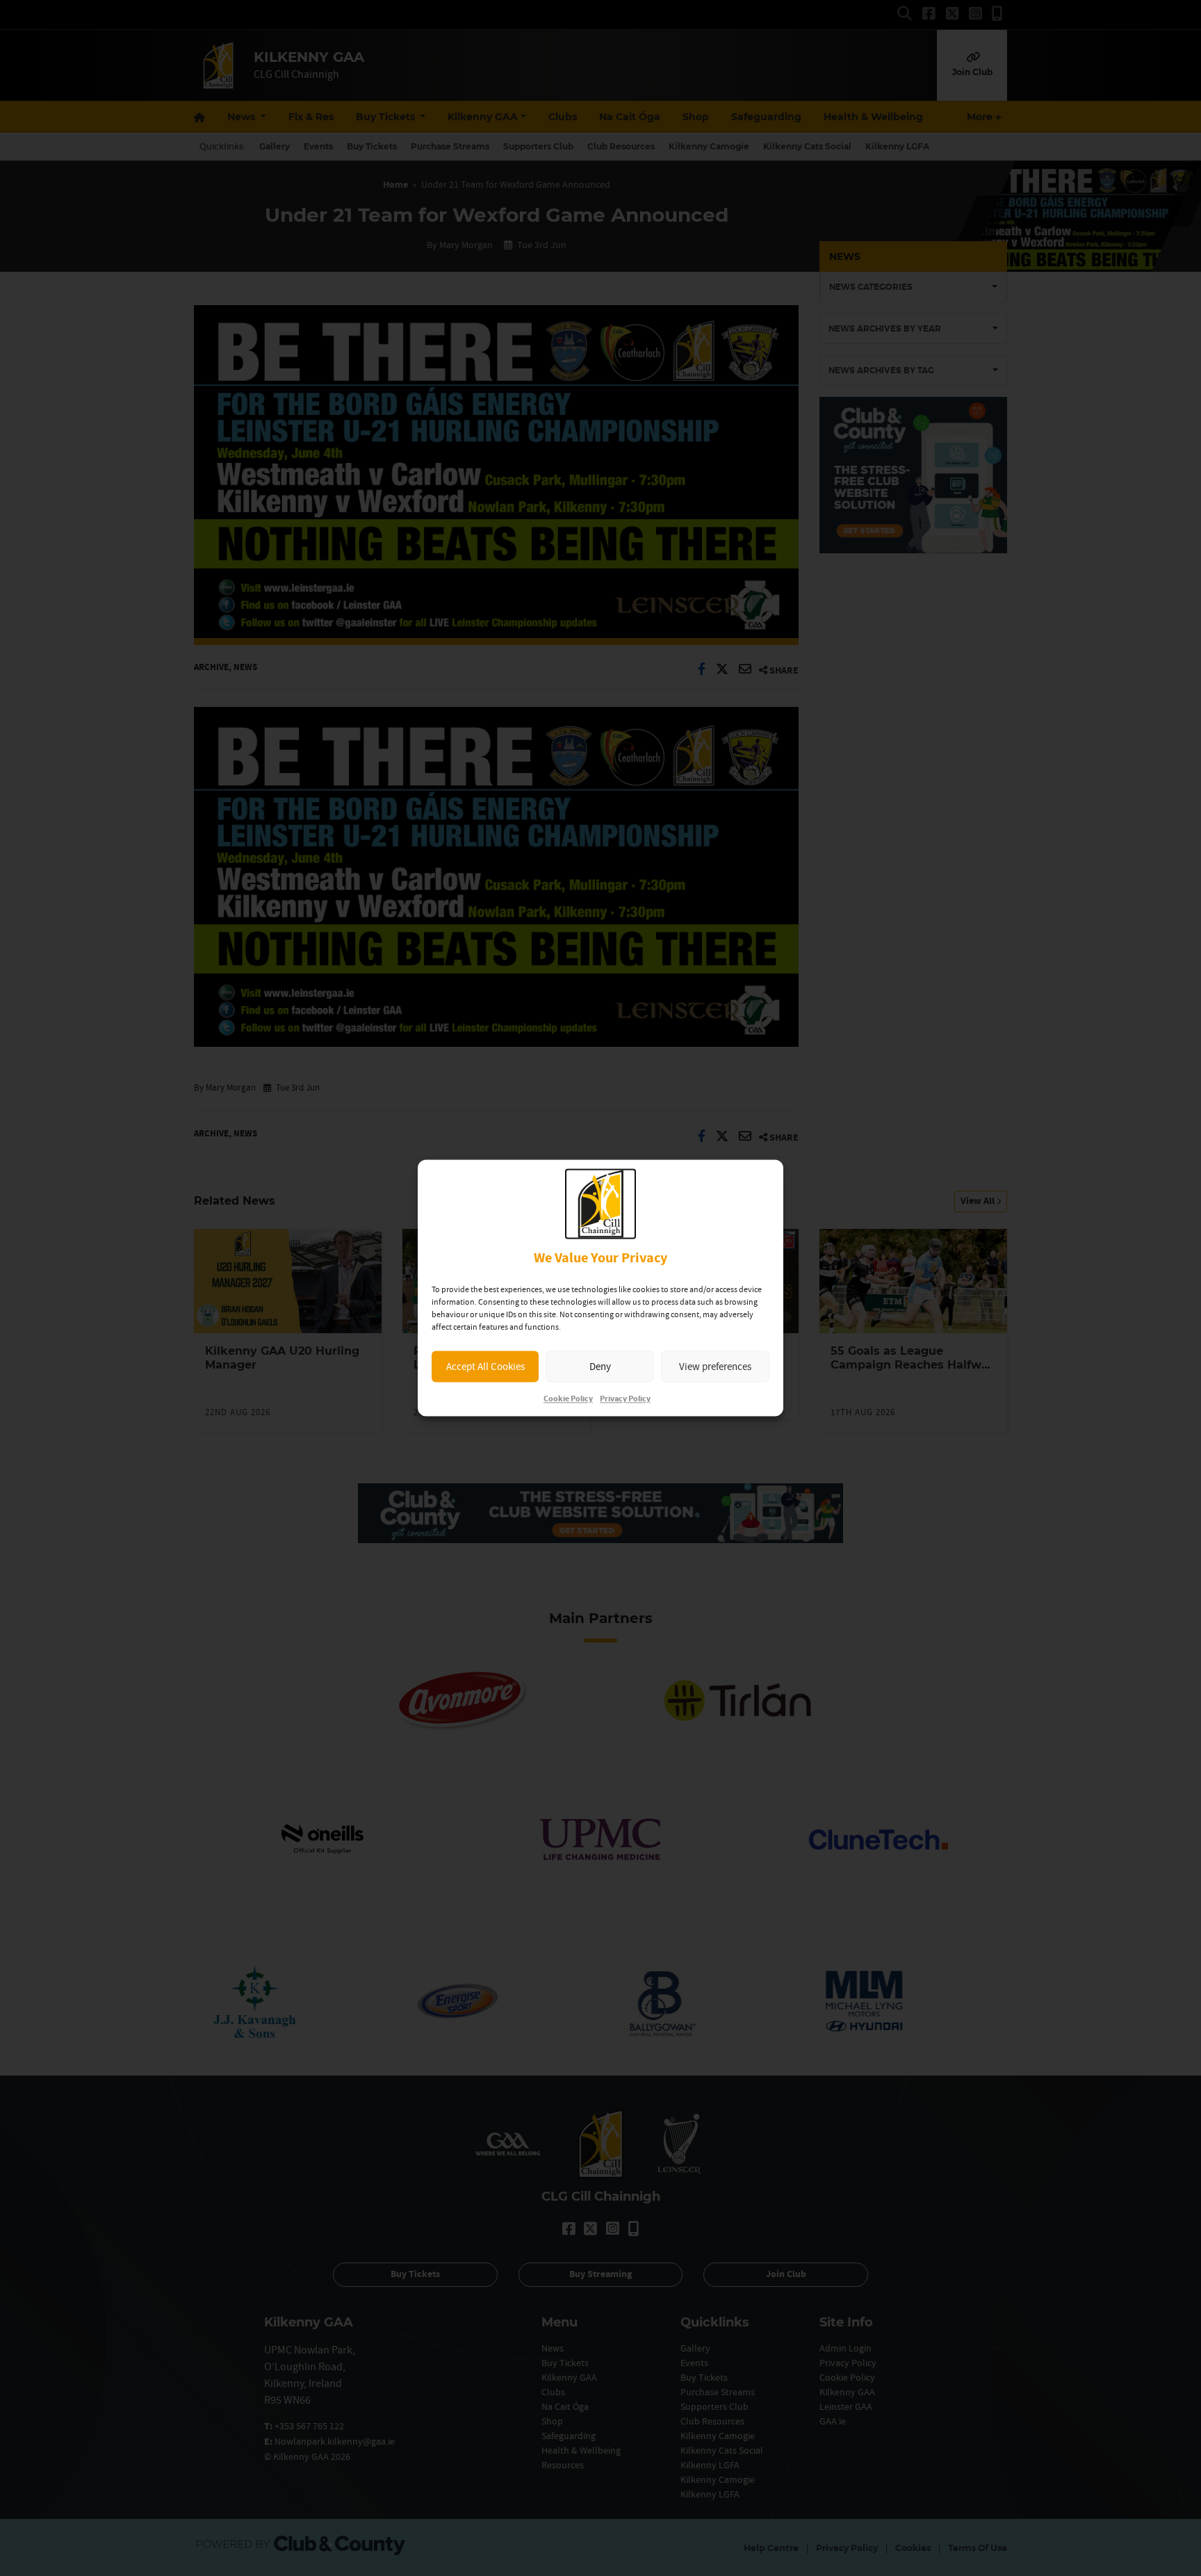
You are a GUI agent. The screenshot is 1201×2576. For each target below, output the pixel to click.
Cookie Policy (568, 1400)
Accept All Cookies (485, 1366)
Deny (600, 1366)
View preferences (715, 1366)
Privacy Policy (625, 1400)
